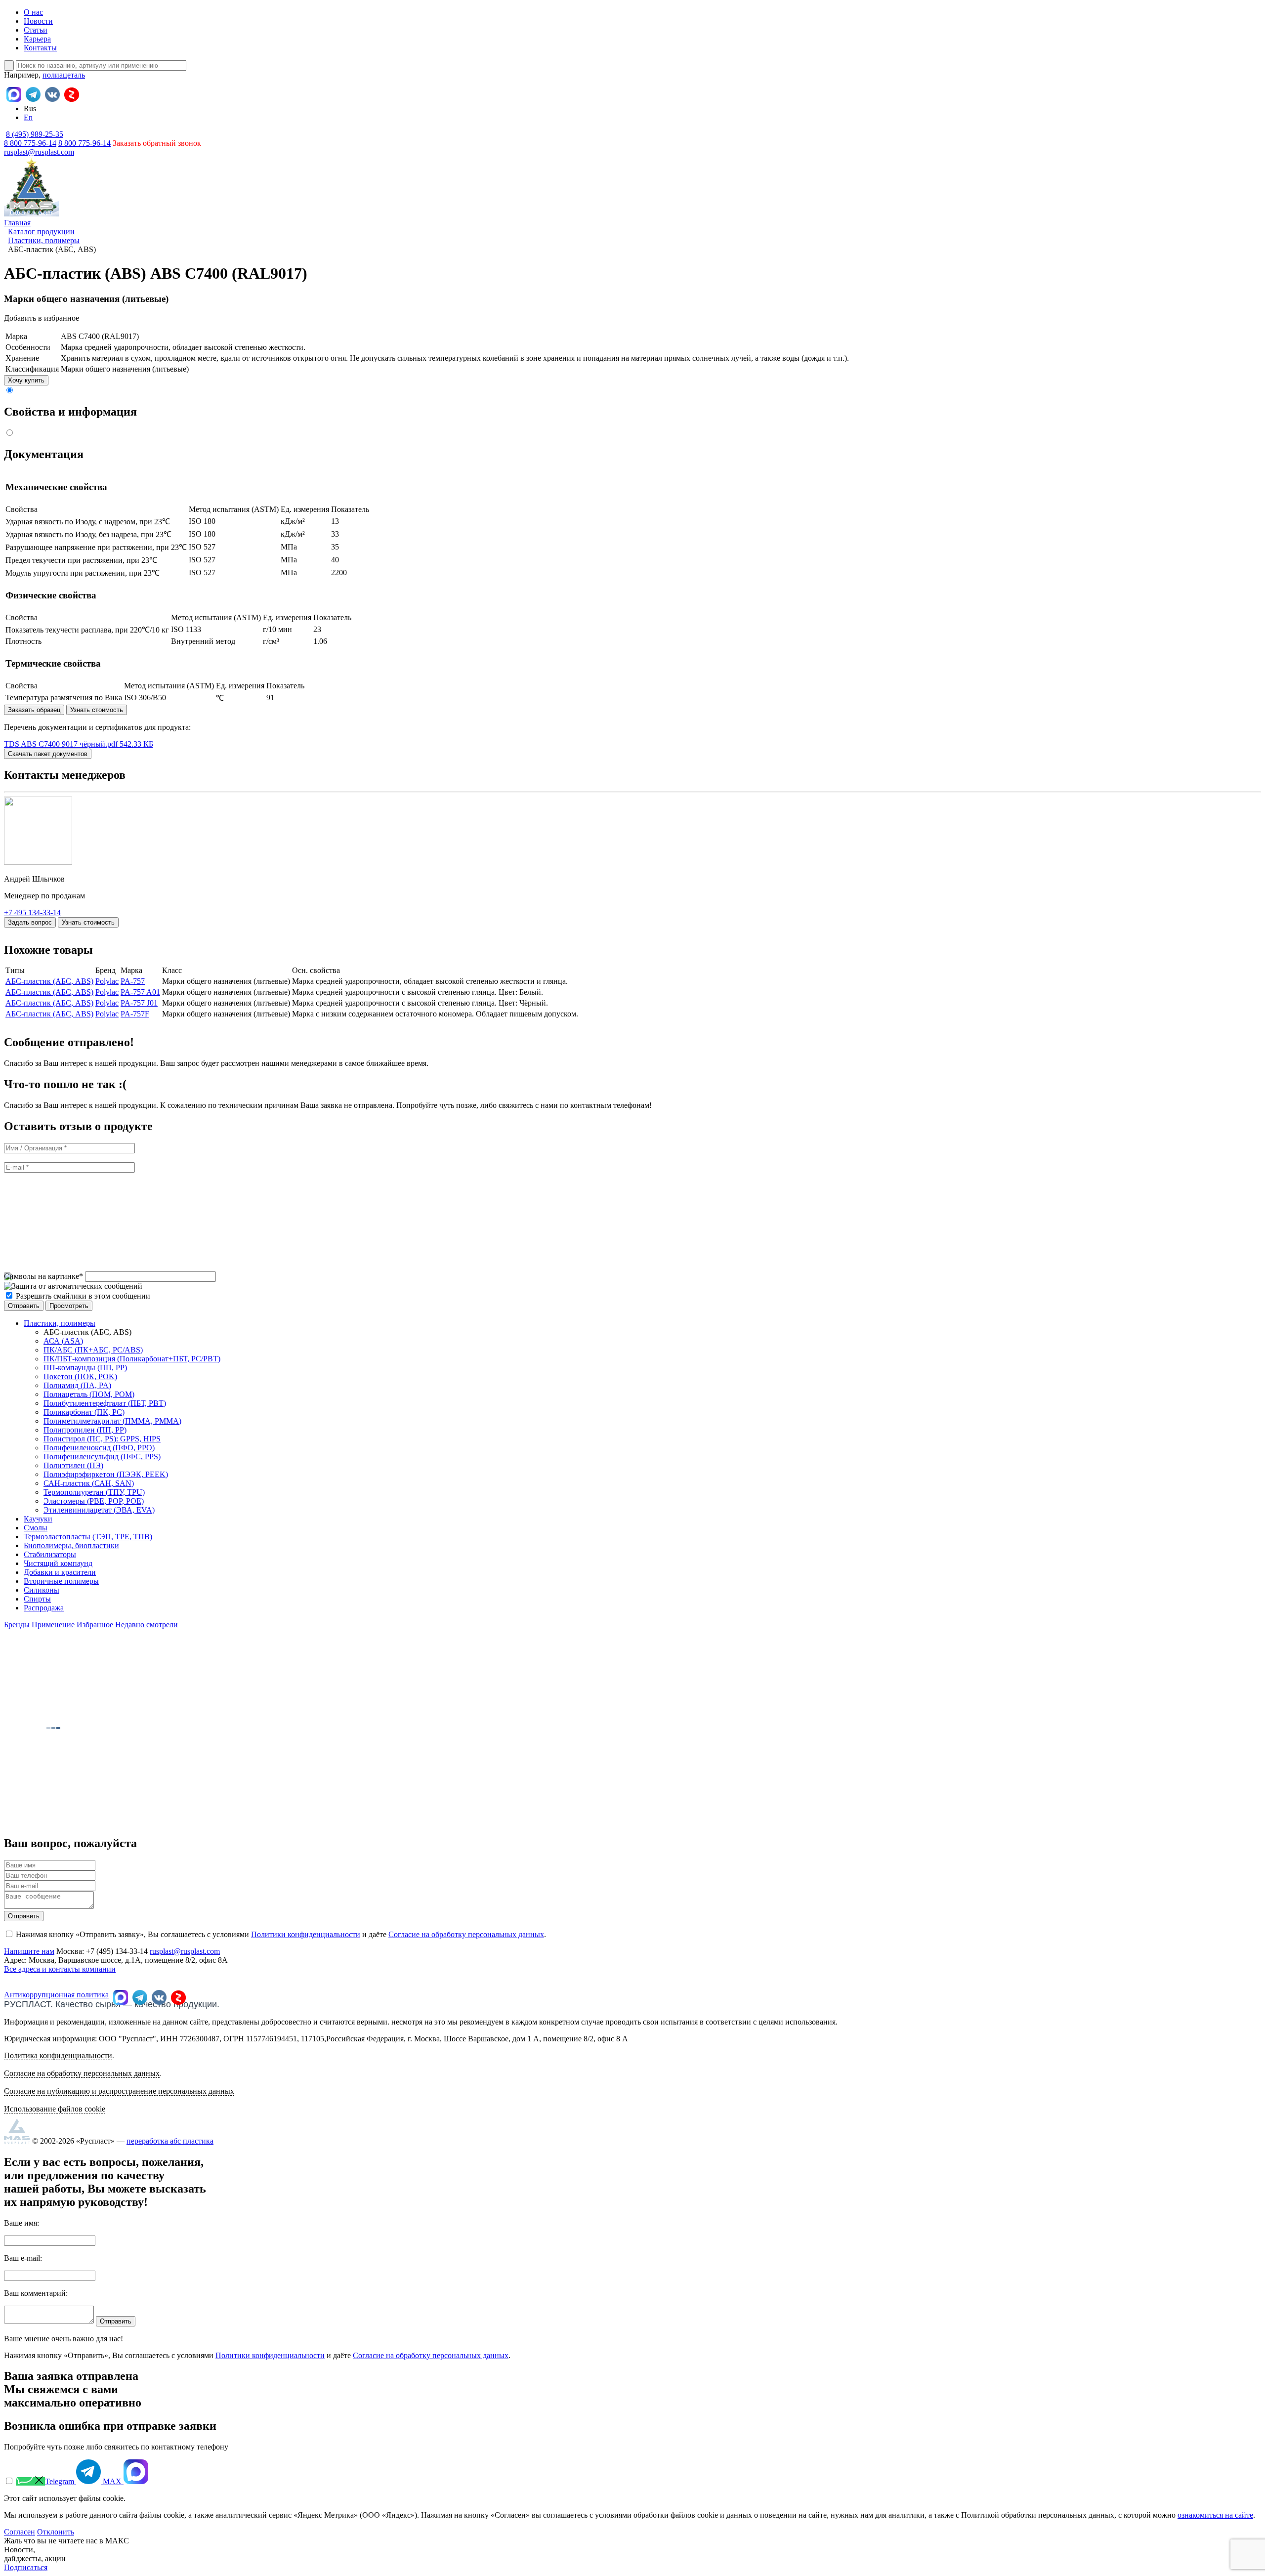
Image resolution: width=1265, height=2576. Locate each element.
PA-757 (133, 981)
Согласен (20, 2532)
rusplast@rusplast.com (39, 152)
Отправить (24, 1916)
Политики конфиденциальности (306, 1934)
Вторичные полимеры (61, 1581)
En (28, 117)
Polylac (107, 981)
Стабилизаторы (50, 1554)
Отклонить (56, 2532)
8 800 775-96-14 (84, 143)
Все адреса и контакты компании (60, 1969)
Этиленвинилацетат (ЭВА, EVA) (99, 1510)
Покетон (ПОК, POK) (80, 1376)
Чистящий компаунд (58, 1563)
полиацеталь (64, 75)
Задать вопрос (30, 922)
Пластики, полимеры (60, 1323)
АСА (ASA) (63, 1341)
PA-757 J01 (139, 1003)
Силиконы (42, 1590)
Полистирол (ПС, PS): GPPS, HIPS (102, 1439)
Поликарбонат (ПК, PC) (84, 1412)
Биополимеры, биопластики (71, 1545)
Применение (53, 1625)
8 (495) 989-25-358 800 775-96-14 (34, 139)
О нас (33, 12)
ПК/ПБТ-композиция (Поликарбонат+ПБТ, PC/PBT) (132, 1359)
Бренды (17, 1625)
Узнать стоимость (97, 710)
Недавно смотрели (147, 1625)
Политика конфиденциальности (58, 2055)
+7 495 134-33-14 (32, 912)
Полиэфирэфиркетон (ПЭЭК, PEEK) (106, 1474)
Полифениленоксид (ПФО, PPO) (99, 1448)
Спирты (37, 1599)
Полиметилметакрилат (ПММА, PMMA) (112, 1421)
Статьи (36, 30)
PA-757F (135, 1014)
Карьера (37, 39)
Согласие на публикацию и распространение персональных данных (119, 2091)
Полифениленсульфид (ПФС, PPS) (102, 1457)
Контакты (40, 48)
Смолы (36, 1528)
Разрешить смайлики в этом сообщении (83, 1296)
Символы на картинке (43, 1276)
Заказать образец (34, 710)
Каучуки (38, 1519)
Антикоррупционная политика (56, 1995)
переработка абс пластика (170, 2141)
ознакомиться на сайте (1215, 2515)
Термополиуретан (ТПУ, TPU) (94, 1492)
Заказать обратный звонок (157, 143)
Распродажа (44, 1608)
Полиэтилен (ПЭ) (73, 1465)
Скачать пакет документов (48, 754)
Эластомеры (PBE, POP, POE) (94, 1501)
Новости (38, 21)
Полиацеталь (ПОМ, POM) (89, 1394)
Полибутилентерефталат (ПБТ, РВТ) (105, 1403)
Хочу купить (26, 380)
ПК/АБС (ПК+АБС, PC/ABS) (93, 1350)
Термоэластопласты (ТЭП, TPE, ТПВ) (88, 1537)
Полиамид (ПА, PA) (77, 1385)
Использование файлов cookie (55, 2109)
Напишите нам (29, 1951)
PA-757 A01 (140, 992)
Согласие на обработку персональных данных (466, 1934)
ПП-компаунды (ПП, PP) (85, 1368)
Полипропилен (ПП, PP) (85, 1430)
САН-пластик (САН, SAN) (89, 1483)
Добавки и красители (60, 1572)
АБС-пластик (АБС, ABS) (49, 981)
